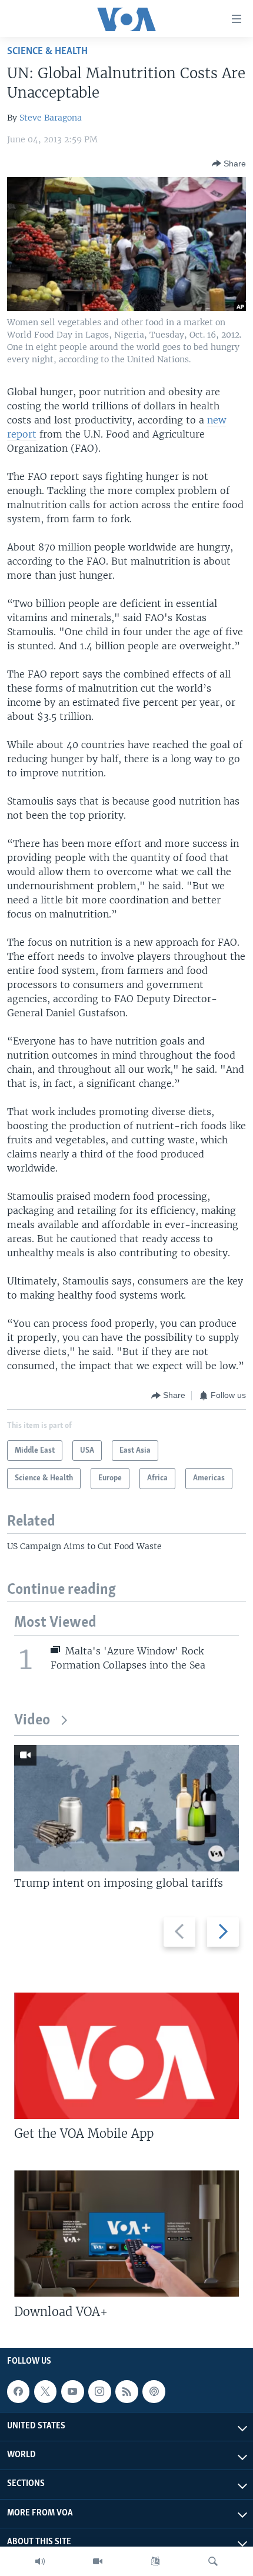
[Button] (229, 163)
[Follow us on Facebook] (18, 2391)
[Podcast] (154, 2391)
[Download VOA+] (126, 2233)
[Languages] (155, 2561)
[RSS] (126, 2391)
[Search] (213, 2561)
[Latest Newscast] (40, 2561)
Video (32, 1721)
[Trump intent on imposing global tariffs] (126, 1808)
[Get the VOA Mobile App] (126, 2056)
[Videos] (98, 2561)
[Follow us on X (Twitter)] (45, 2391)
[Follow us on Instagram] (99, 2391)
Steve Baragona (51, 118)
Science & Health (47, 51)
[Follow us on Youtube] (72, 2391)
